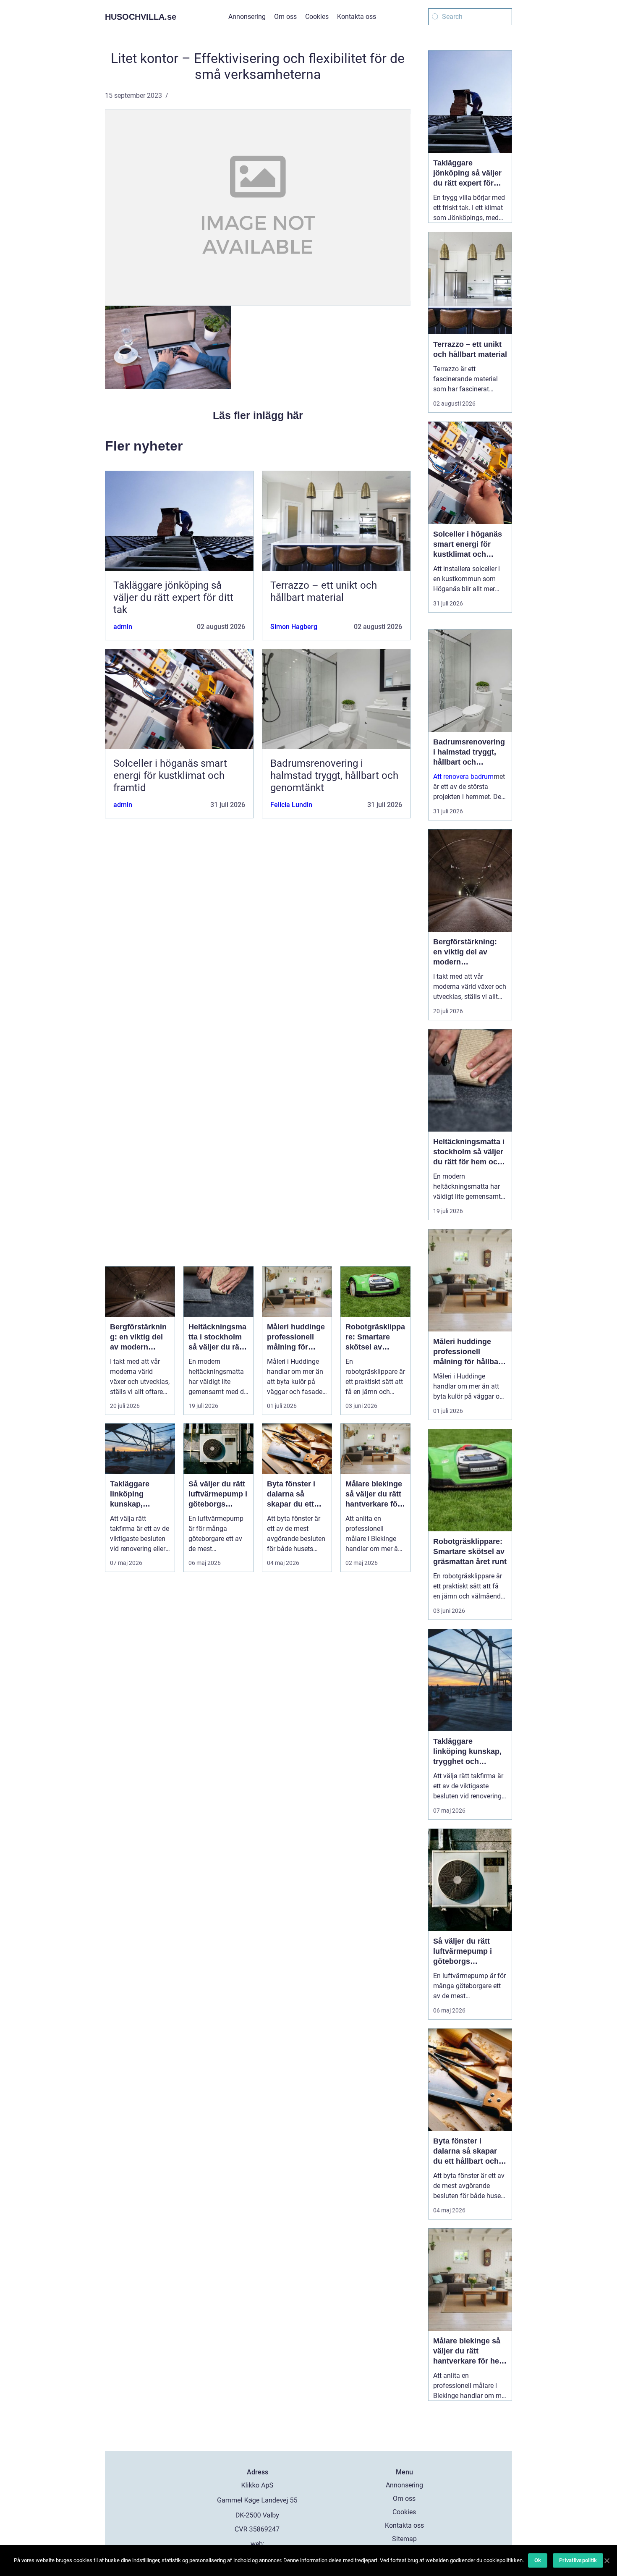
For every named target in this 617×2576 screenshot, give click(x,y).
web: (258, 2544)
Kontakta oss (357, 17)
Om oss (285, 17)
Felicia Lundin (291, 805)
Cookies (317, 17)
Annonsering (247, 17)
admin (123, 627)
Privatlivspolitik (578, 2560)
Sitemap (404, 2539)
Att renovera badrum (463, 777)
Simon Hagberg (294, 627)
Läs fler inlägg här (258, 415)
